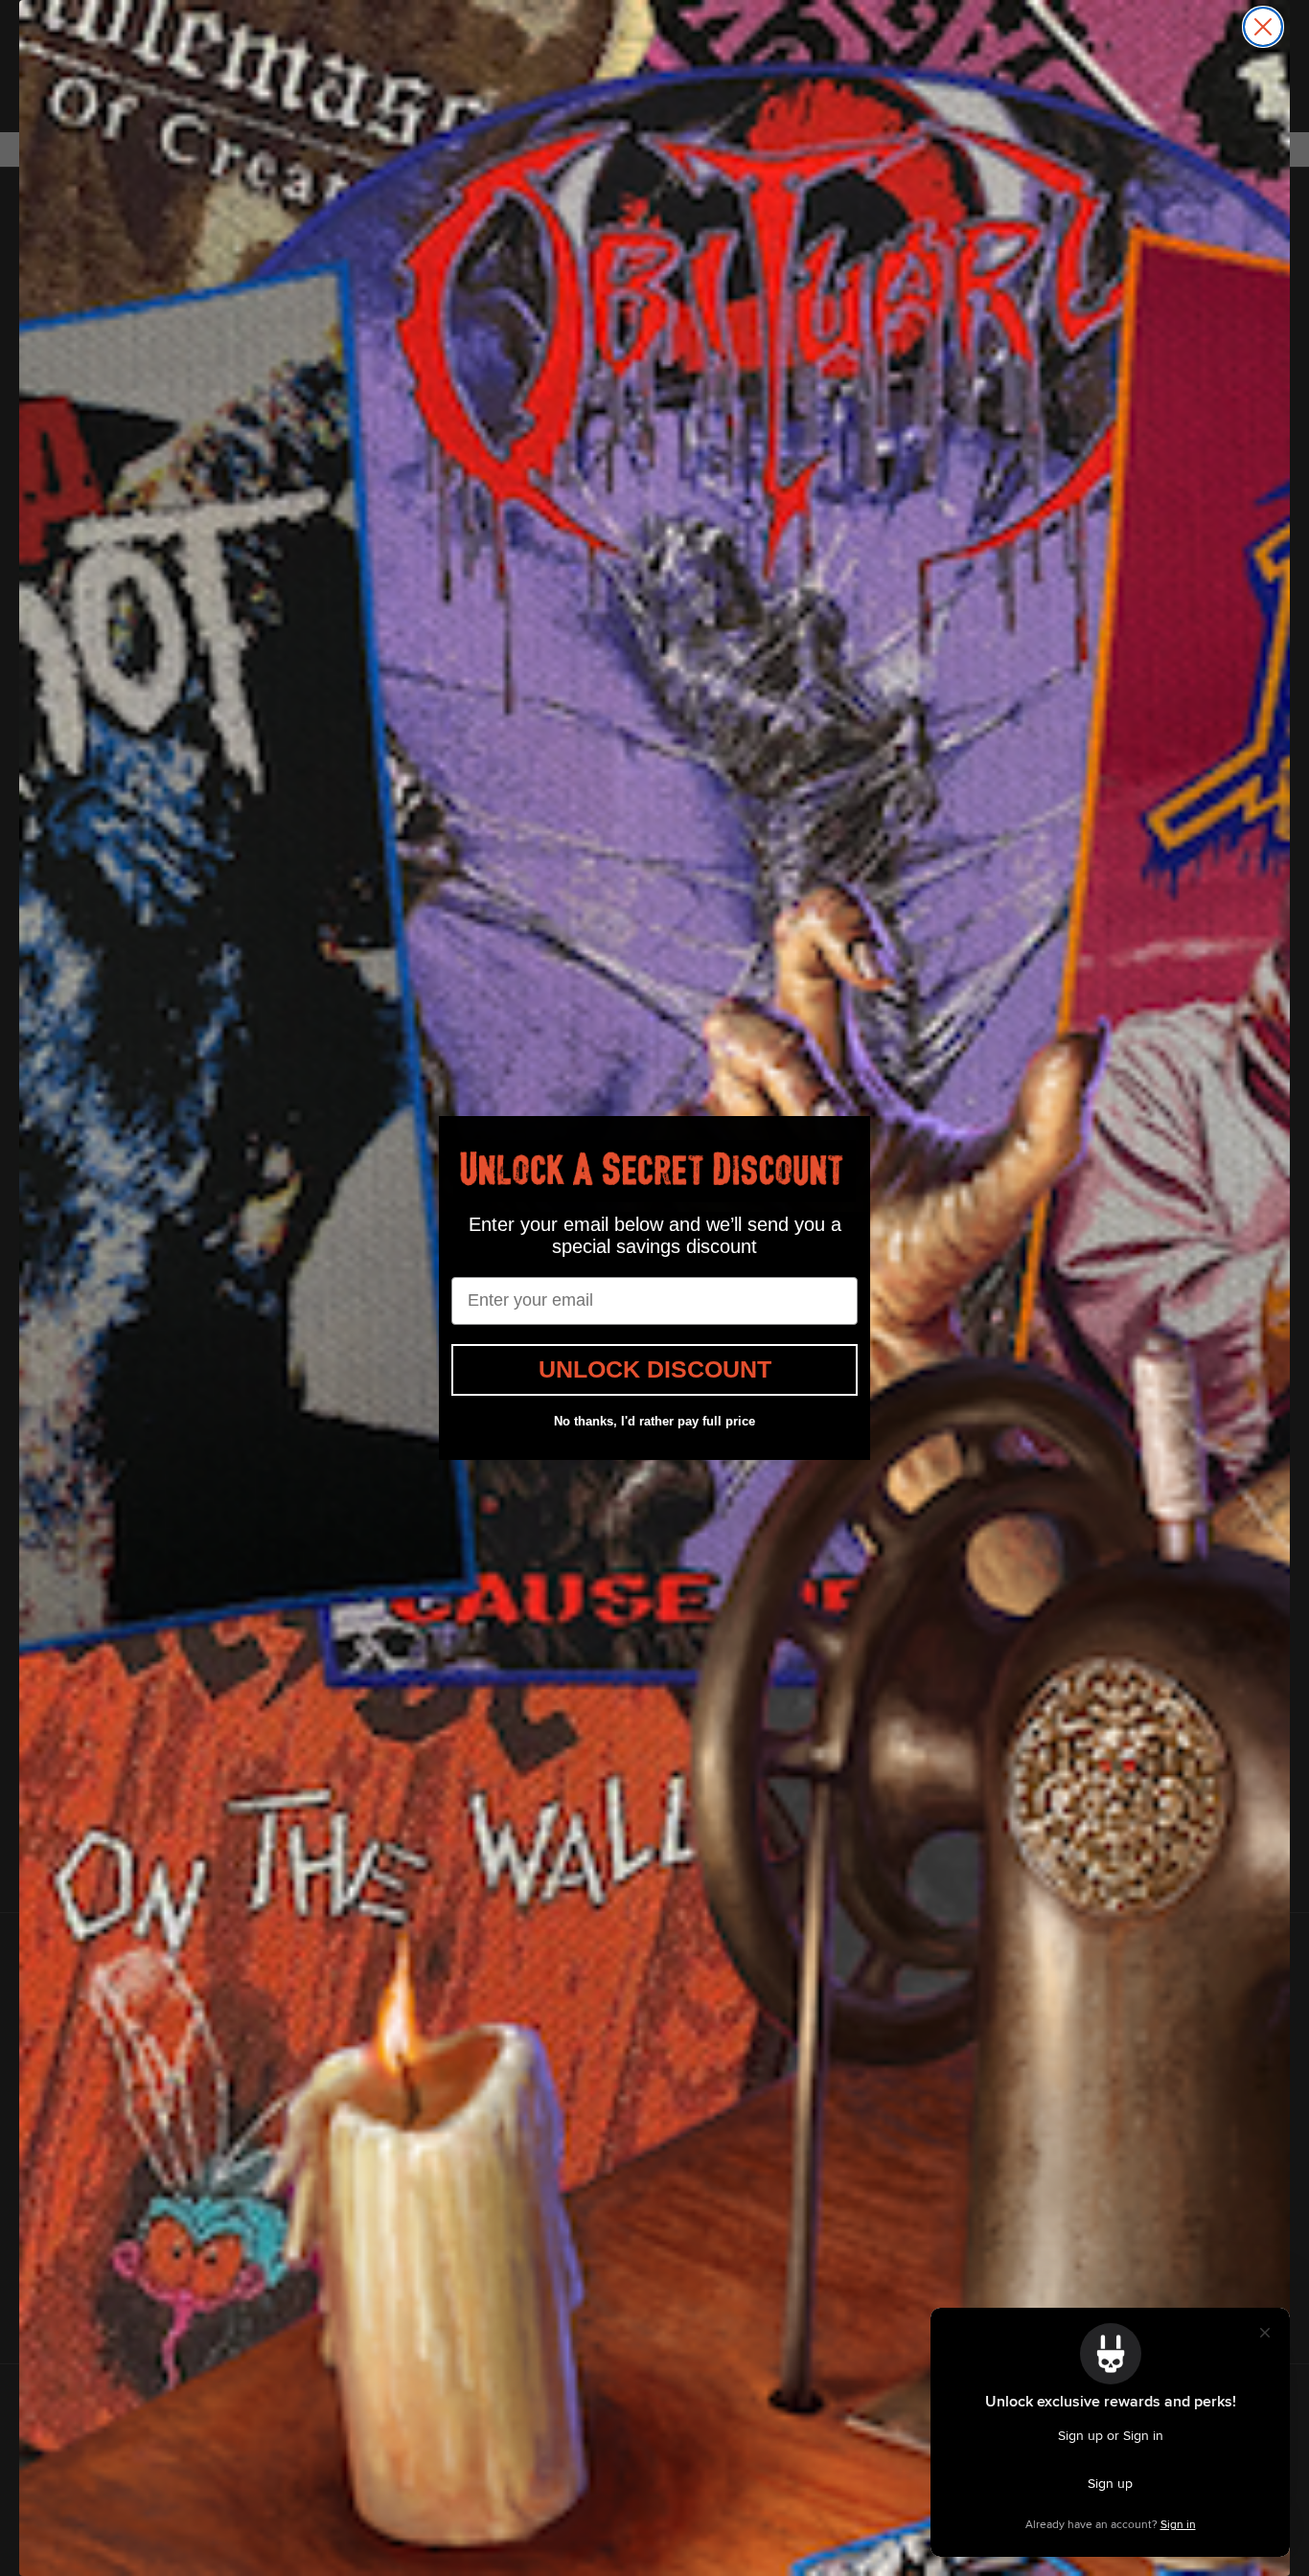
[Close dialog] (1263, 27)
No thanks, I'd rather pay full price (654, 1421)
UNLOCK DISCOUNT (655, 1369)
